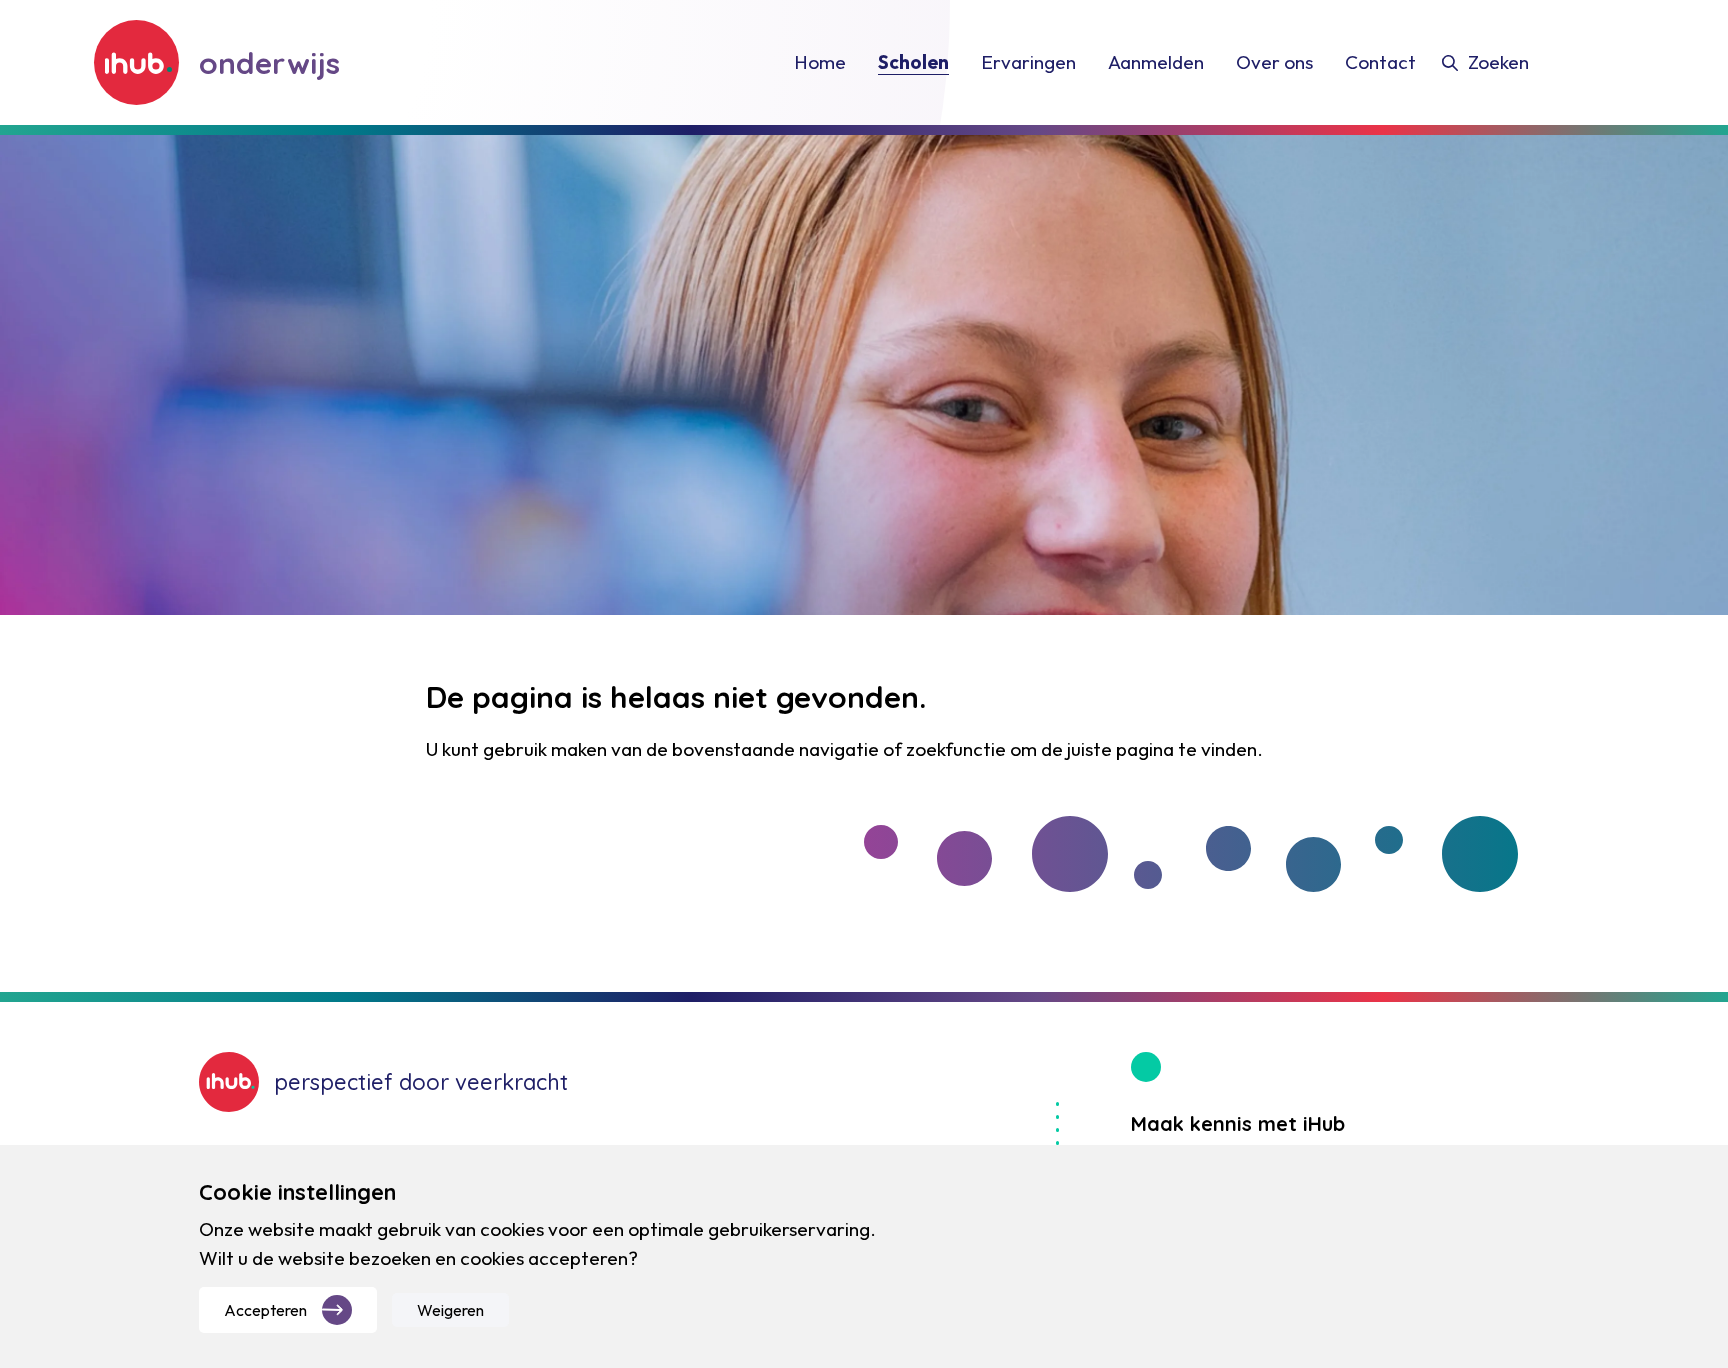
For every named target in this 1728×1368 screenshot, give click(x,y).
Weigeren (450, 1310)
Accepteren (265, 1310)
